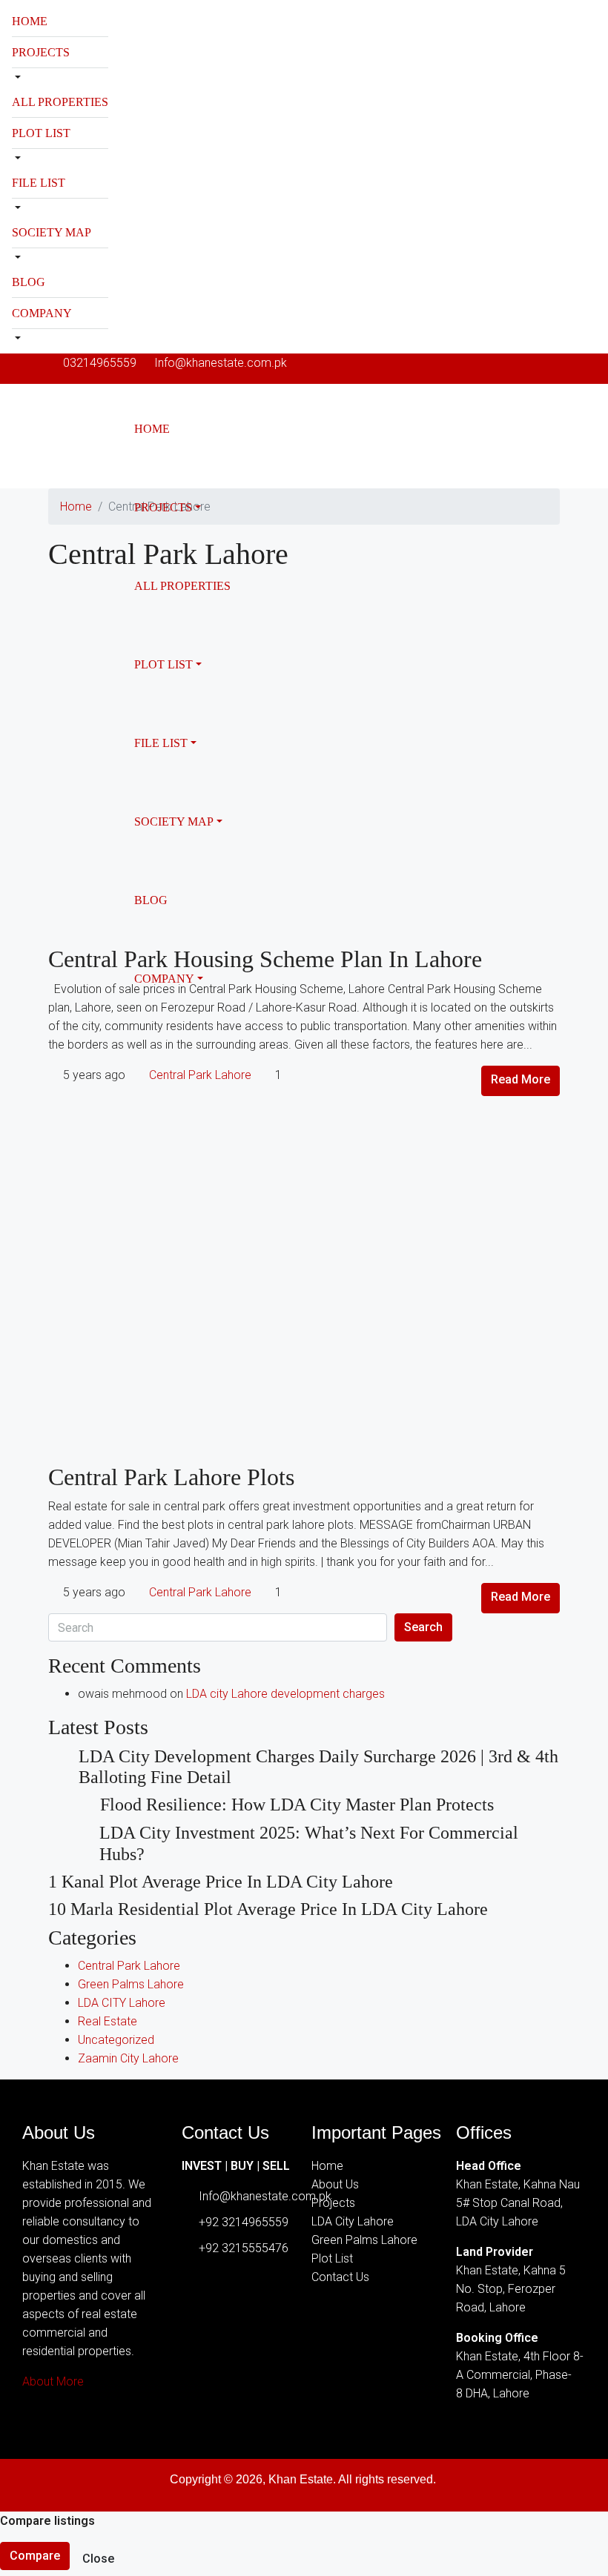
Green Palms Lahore (131, 1984)
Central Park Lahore (200, 1075)
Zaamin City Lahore (128, 2058)
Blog (29, 282)
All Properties (60, 102)
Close (98, 2559)
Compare (35, 2556)
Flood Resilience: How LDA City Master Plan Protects (297, 1805)
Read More (521, 1079)
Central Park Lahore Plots (171, 1477)
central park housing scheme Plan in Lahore (265, 959)
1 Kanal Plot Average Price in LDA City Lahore (221, 1882)
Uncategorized (116, 2040)
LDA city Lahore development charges (285, 1694)
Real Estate (108, 2021)
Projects (41, 52)
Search (423, 1627)
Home (30, 21)
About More (53, 2381)
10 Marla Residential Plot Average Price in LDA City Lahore (268, 1909)
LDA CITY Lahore (122, 2003)
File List (39, 183)
